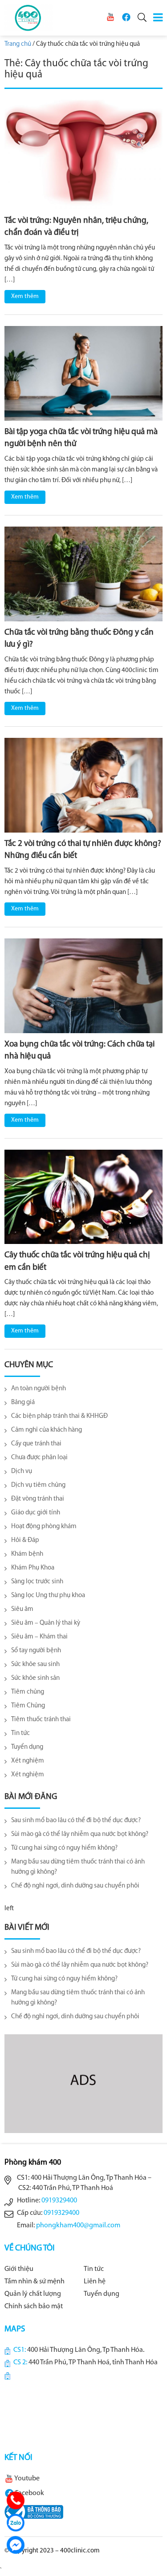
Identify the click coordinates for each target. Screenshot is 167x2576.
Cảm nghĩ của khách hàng (47, 1430)
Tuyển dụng (27, 1747)
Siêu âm (22, 1609)
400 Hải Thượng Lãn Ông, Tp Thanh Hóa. (86, 2350)
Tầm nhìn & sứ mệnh (35, 2282)
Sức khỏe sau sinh (35, 1664)
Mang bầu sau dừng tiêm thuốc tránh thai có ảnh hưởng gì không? (78, 1867)
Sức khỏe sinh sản (35, 1678)
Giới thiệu (19, 2269)
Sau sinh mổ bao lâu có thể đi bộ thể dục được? (76, 1821)
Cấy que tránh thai (36, 1444)
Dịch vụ (22, 1471)
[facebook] (126, 17)
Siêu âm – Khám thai (39, 1637)
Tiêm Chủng (28, 1706)
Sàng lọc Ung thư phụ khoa (48, 1596)
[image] (83, 155)
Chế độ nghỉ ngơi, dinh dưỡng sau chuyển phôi (75, 1886)
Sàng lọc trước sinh (37, 1582)
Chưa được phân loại (39, 1458)
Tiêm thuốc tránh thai (41, 1720)
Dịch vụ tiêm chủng (38, 1485)
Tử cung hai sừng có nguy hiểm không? (64, 1848)
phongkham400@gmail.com (78, 2226)
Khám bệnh (27, 1554)
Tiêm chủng (28, 1692)
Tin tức (20, 1733)
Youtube (26, 2479)
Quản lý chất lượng (33, 2294)
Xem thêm (25, 296)
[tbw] (34, 2512)
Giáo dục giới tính (36, 1513)
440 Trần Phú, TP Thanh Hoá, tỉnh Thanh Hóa (93, 2363)
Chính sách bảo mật (34, 2306)
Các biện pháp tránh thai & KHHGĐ (59, 1416)
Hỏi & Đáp (25, 1540)
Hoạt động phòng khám (44, 1527)
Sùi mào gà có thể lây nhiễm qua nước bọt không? (80, 1834)
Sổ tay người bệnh (36, 1651)
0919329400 (59, 2201)
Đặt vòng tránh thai (38, 1499)
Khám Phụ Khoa (33, 1568)
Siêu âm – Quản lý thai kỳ (46, 1623)
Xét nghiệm (28, 1761)
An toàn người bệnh (39, 1389)
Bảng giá (23, 1403)
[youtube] (110, 17)
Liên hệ (95, 2282)
